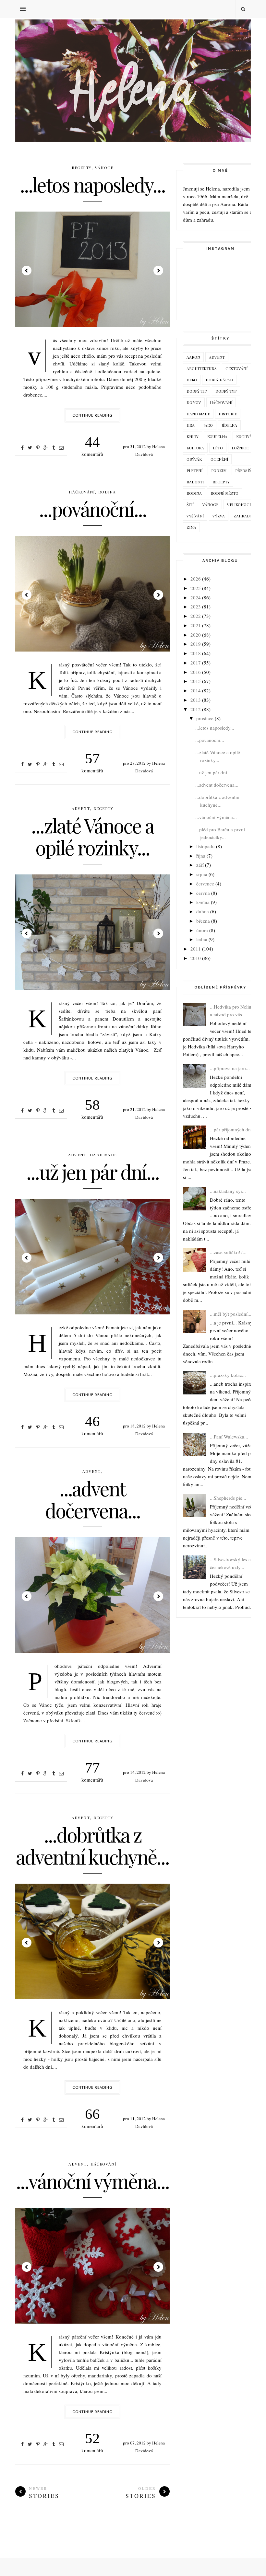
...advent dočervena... (93, 1499)
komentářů (92, 445)
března (203, 921)
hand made (103, 1155)
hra (191, 425)
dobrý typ (226, 391)
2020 (196, 635)
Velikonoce (239, 504)
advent (81, 808)
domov (194, 402)
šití (190, 504)
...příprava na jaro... (230, 1068)
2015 (196, 681)
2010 (196, 958)
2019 (196, 644)
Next (158, 271)
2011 (196, 949)
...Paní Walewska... (229, 1437)
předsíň (243, 470)
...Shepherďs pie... (228, 1498)
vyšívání (195, 516)
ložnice (240, 448)
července (205, 884)
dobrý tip (197, 391)
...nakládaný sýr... (228, 1191)
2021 (196, 625)
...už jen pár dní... (93, 1172)
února (202, 930)
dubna (203, 911)
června (203, 893)
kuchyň (244, 436)
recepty (82, 167)
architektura (202, 368)
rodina (107, 492)
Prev (27, 271)
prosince (205, 718)
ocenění (219, 459)
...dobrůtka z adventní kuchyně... (92, 1845)
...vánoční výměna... (92, 2181)
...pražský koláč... (228, 1375)
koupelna (217, 436)
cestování (236, 368)
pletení (194, 470)
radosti (195, 482)
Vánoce (104, 167)
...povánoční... (93, 509)
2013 (196, 700)
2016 (196, 672)
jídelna (229, 425)
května (203, 902)
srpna (202, 874)
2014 (196, 690)
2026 (196, 579)
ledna (202, 939)
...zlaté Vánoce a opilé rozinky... (92, 836)
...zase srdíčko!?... (228, 1252)
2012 (196, 709)
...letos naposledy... (92, 184)
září (200, 865)
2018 (196, 653)
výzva (219, 516)
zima (191, 527)
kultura (195, 448)
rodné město (224, 493)
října (201, 856)
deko (192, 380)
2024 (196, 597)
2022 (196, 616)
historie (228, 414)
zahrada (243, 516)
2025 (196, 588)
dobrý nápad (219, 380)
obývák (194, 459)
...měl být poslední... (231, 1314)
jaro (208, 425)
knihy (193, 436)
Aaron (193, 357)
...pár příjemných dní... (233, 1129)
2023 (196, 606)
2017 (196, 663)
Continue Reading (93, 415)
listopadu (206, 846)
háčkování (82, 492)
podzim (219, 470)
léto (218, 448)
